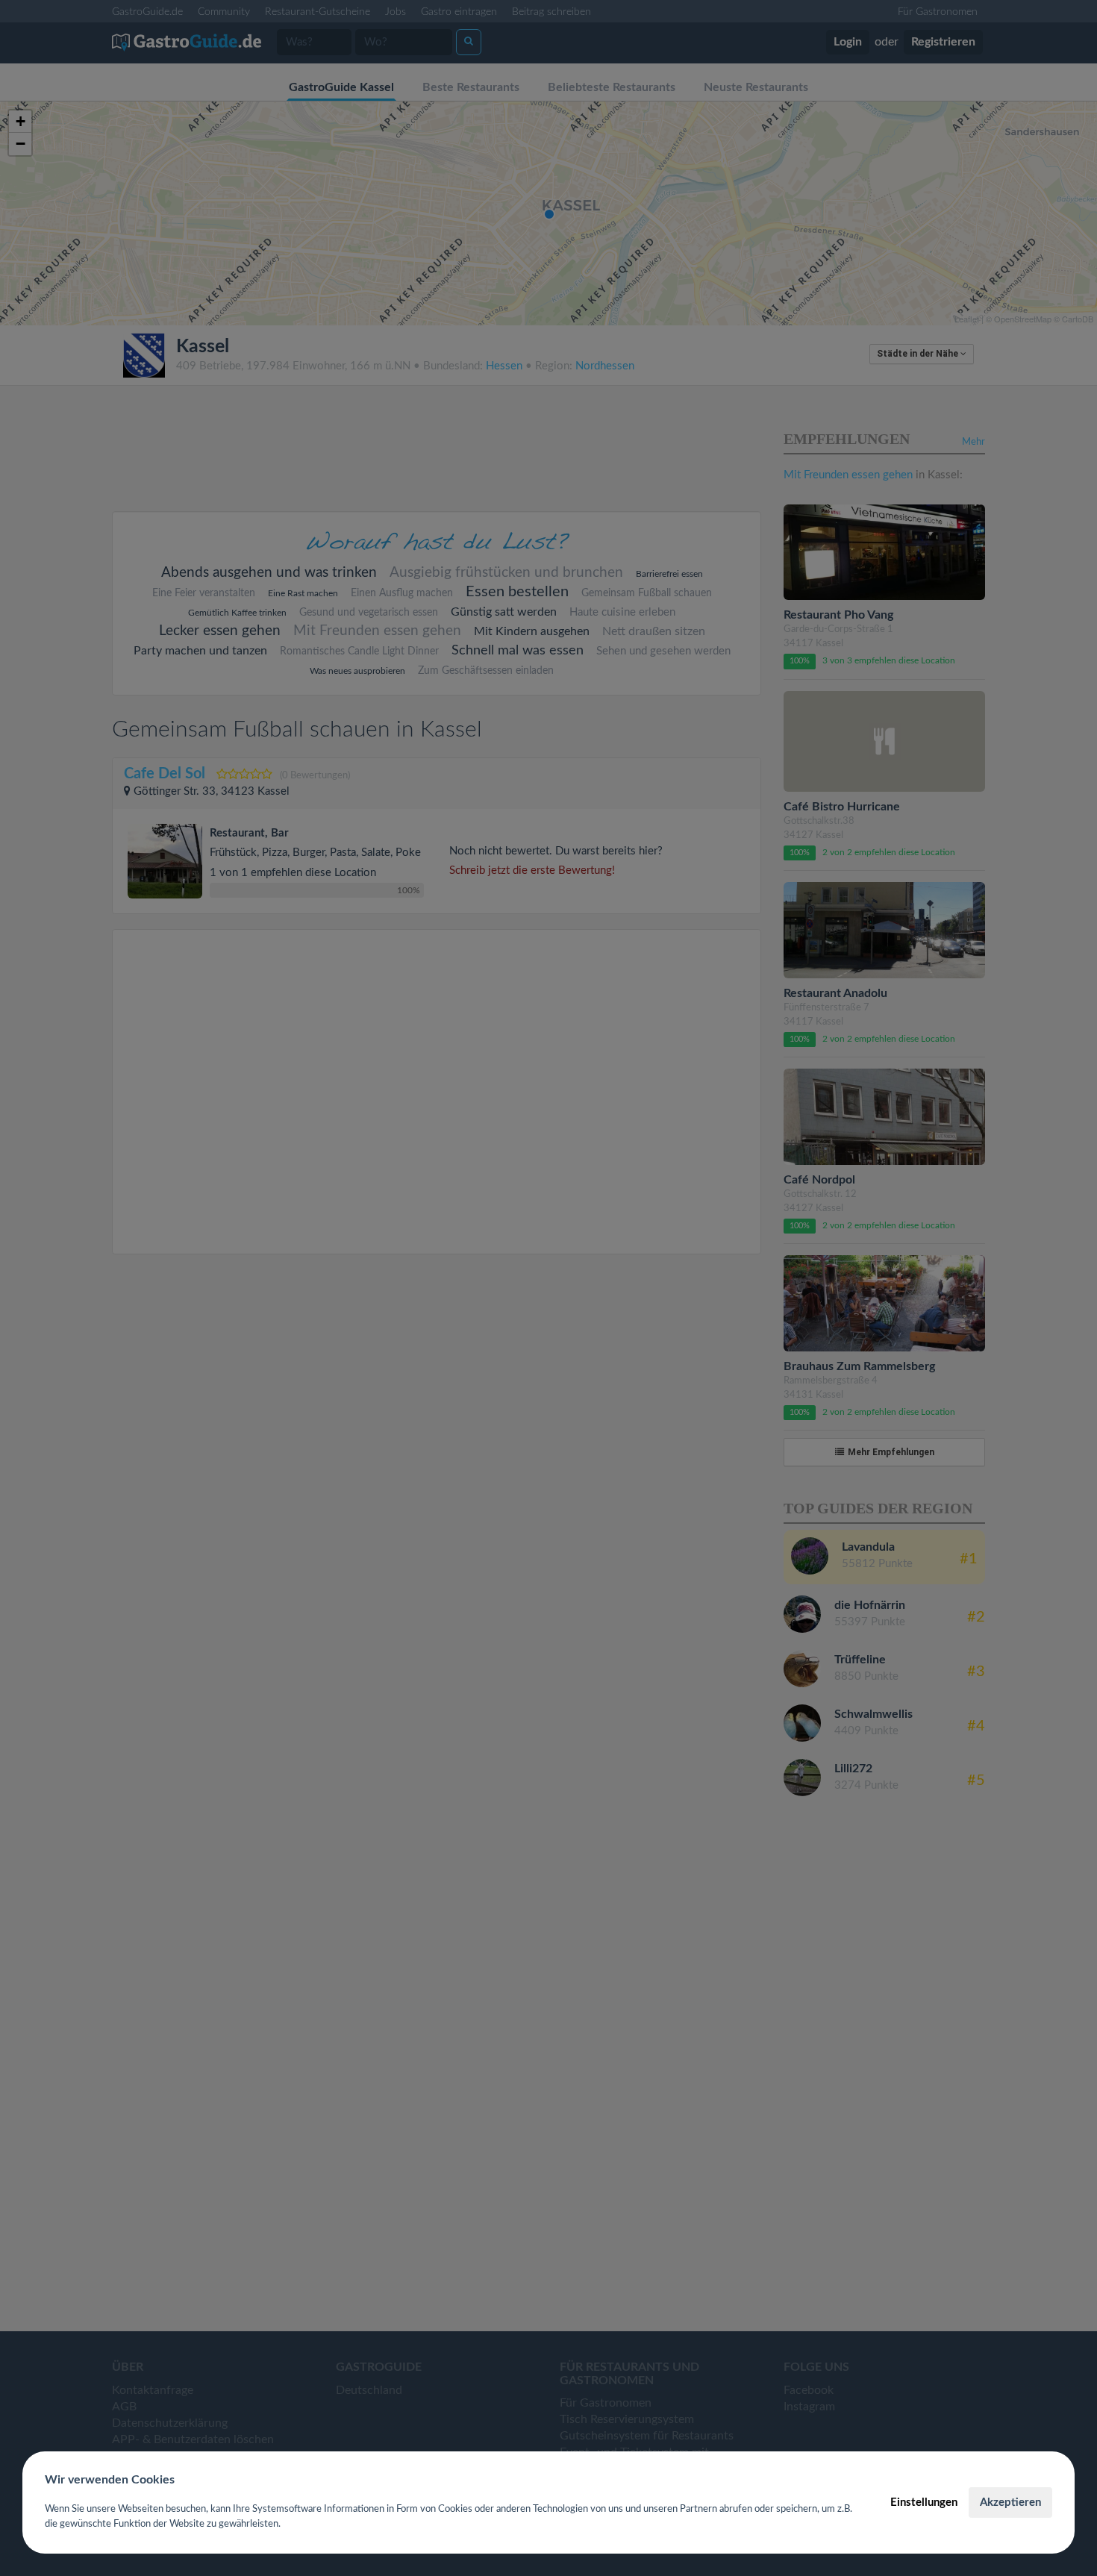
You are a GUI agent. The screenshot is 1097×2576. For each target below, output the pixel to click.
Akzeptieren (1010, 2502)
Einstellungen (924, 2502)
